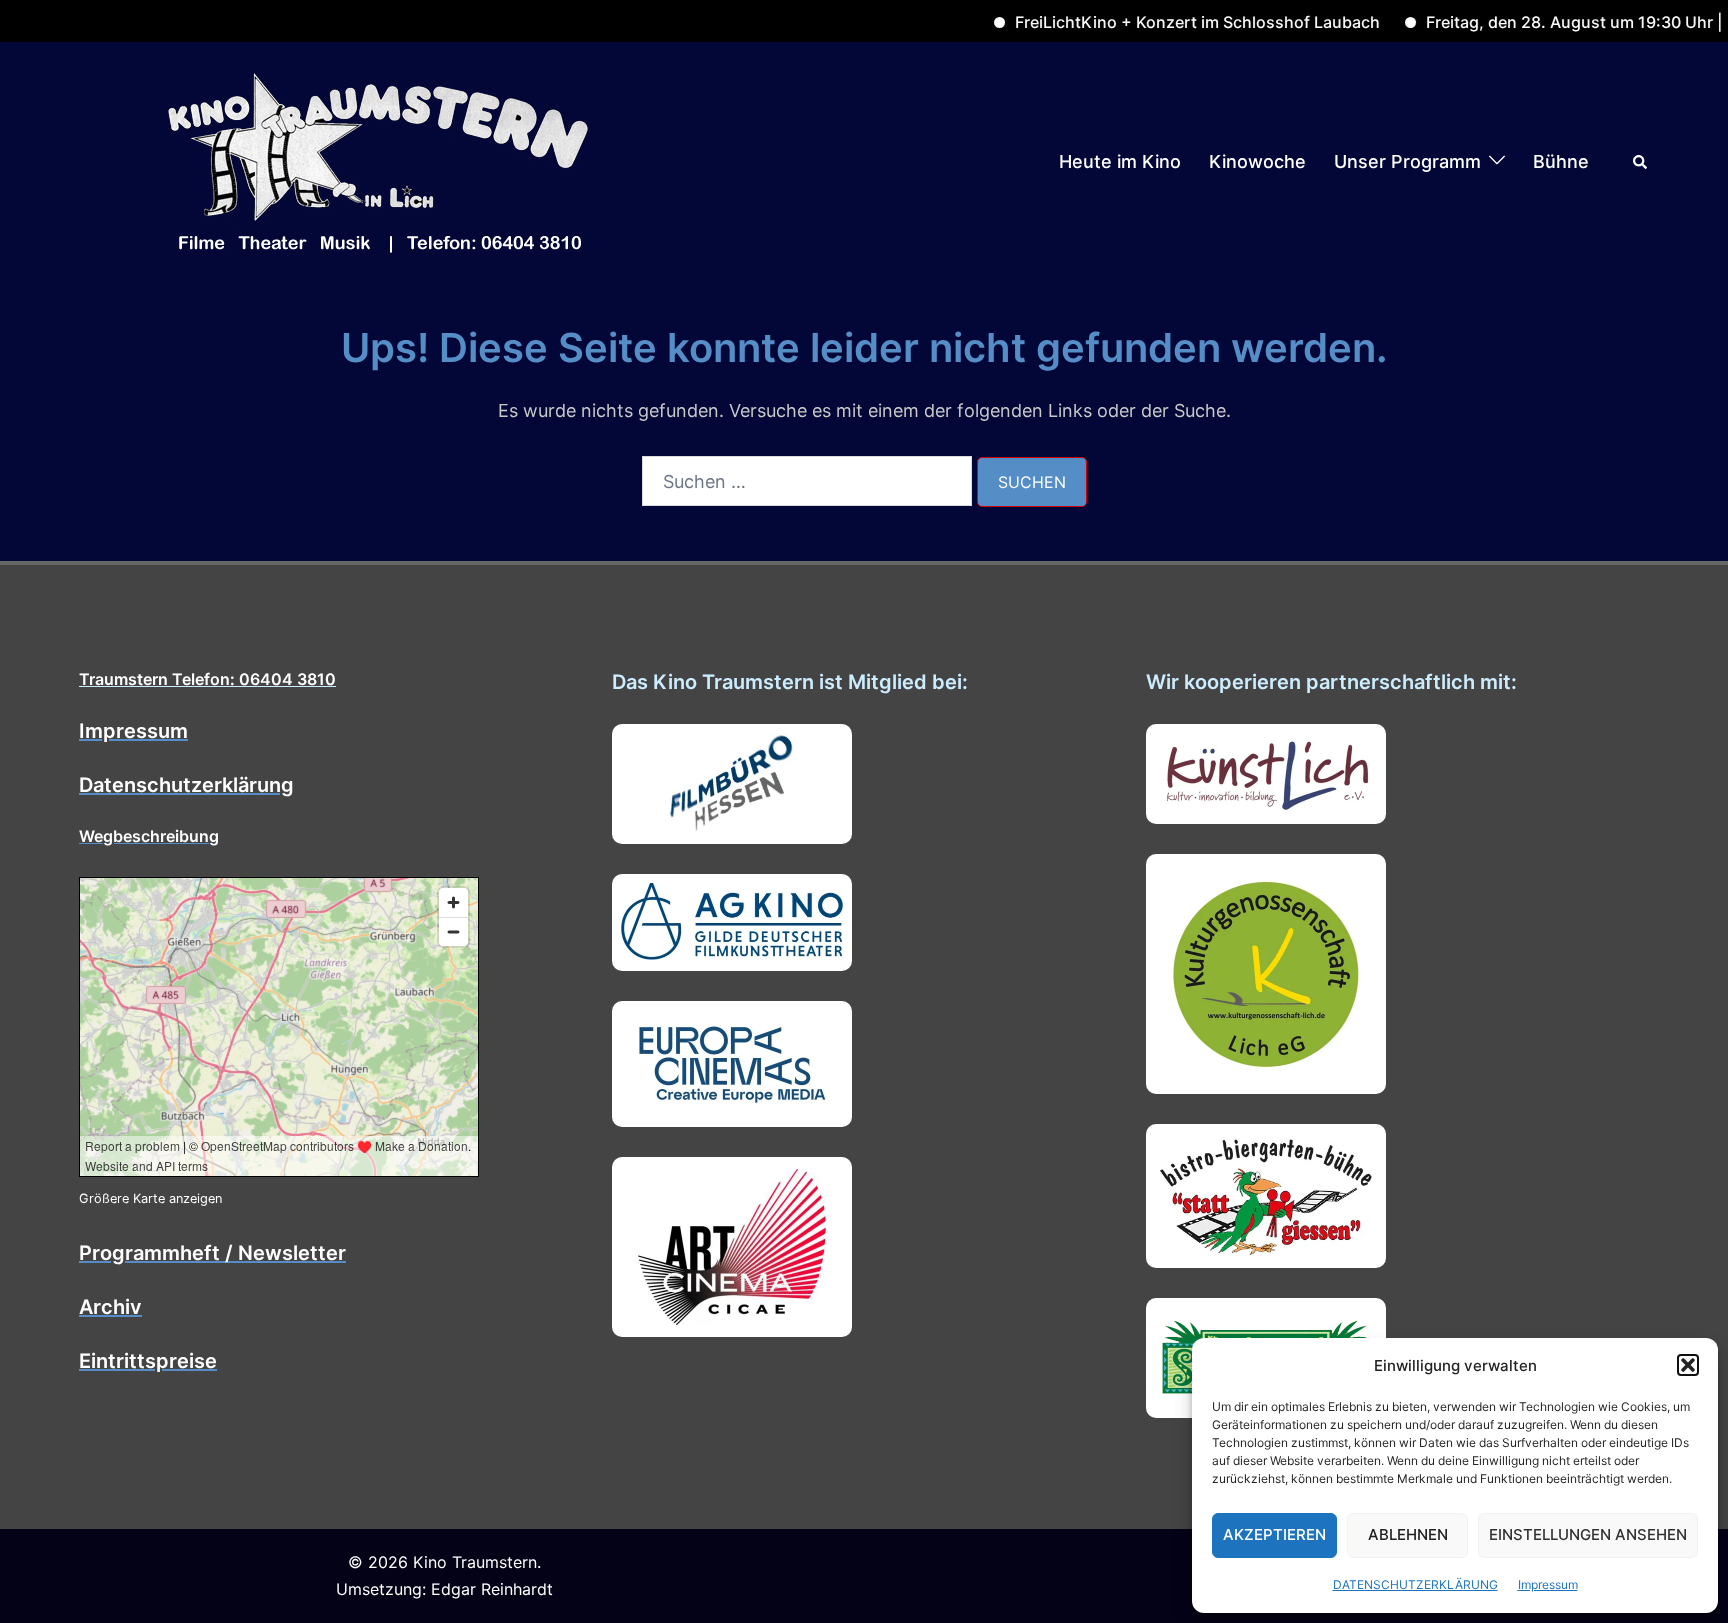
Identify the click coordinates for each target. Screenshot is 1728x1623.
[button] (1688, 1365)
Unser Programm (1407, 161)
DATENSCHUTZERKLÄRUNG (1415, 1584)
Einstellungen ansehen (1588, 1534)
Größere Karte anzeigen (150, 1198)
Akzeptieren (1274, 1534)
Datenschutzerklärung (186, 785)
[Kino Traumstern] (379, 160)
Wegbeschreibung (149, 836)
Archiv (110, 1307)
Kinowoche (1257, 161)
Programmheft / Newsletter (212, 1253)
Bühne (1561, 161)
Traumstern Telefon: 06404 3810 (207, 679)
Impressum (1548, 1584)
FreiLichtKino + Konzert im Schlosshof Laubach (1154, 22)
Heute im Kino (1120, 161)
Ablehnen (1408, 1534)
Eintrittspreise (148, 1361)
